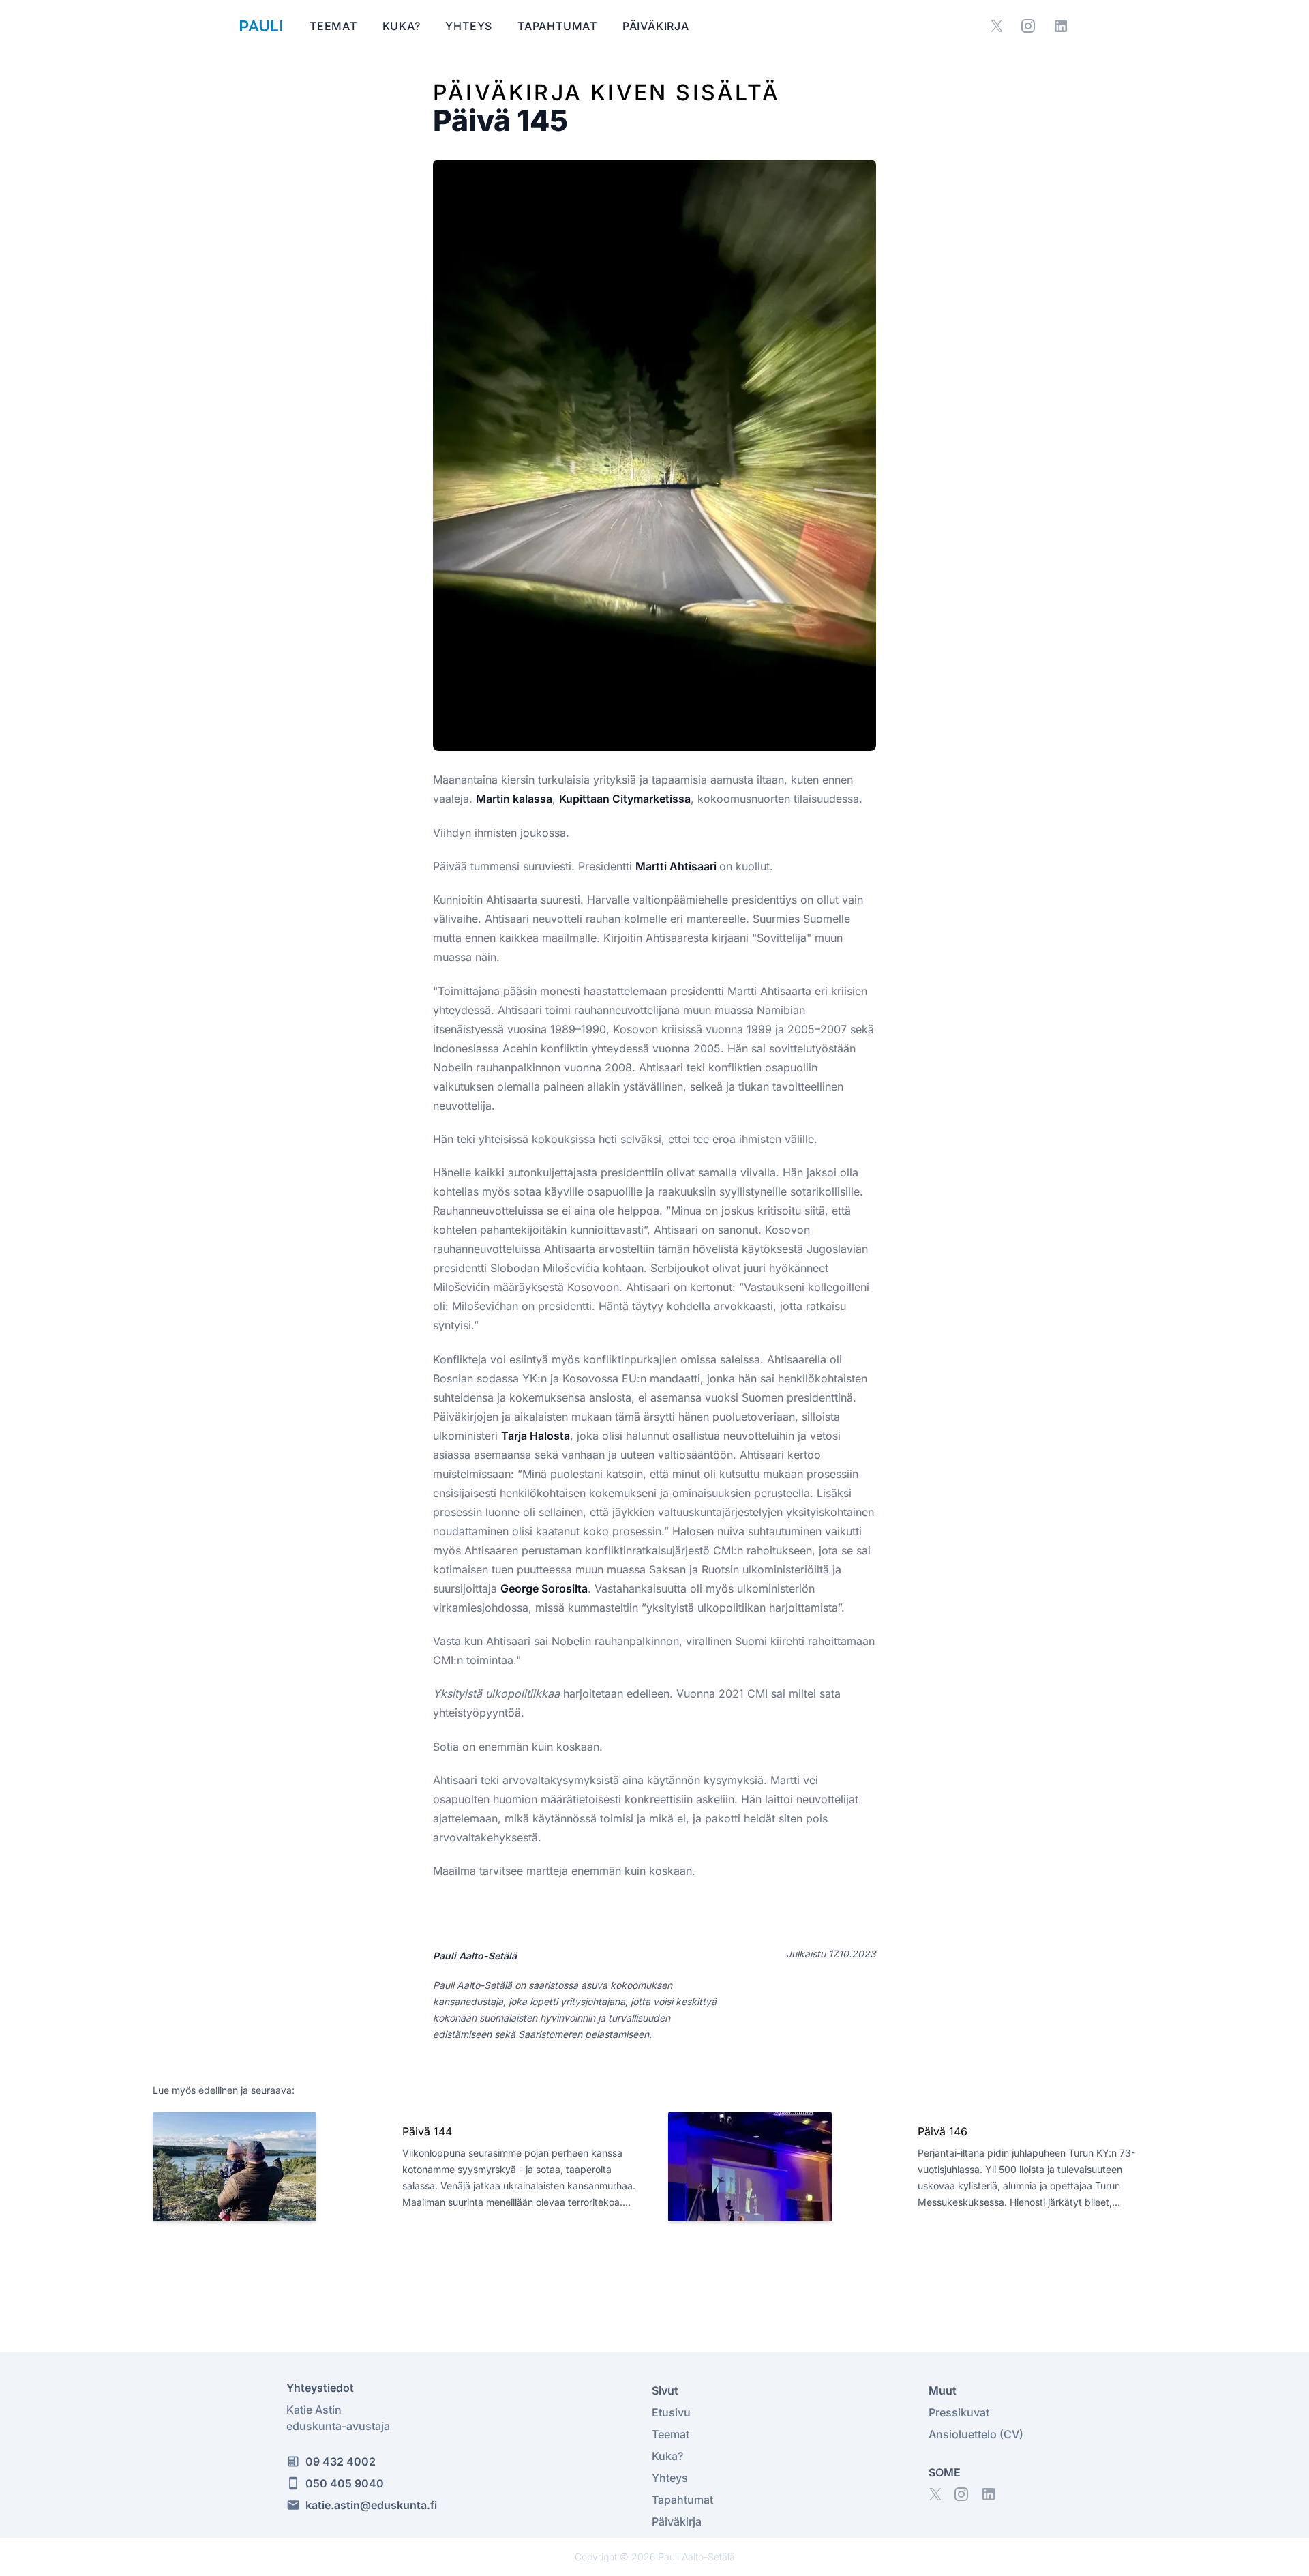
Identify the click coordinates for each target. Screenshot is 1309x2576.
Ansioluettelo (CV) (976, 2434)
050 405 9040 (345, 2483)
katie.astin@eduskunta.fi (371, 2505)
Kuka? (403, 26)
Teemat (335, 26)
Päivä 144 (427, 2131)
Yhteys (470, 26)
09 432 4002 (341, 2461)
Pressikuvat (959, 2412)
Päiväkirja (656, 26)
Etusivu (671, 2412)
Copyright (596, 2557)
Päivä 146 (943, 2131)
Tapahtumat (559, 26)
